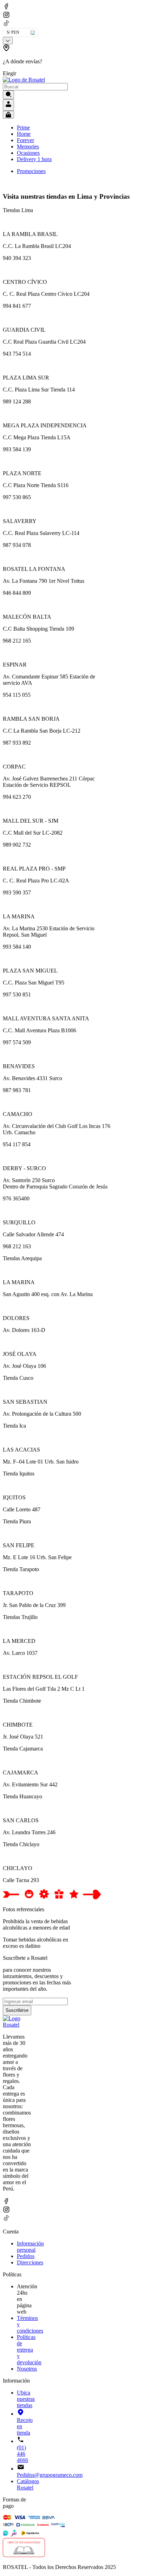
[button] (27, 60)
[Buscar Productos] (8, 95)
